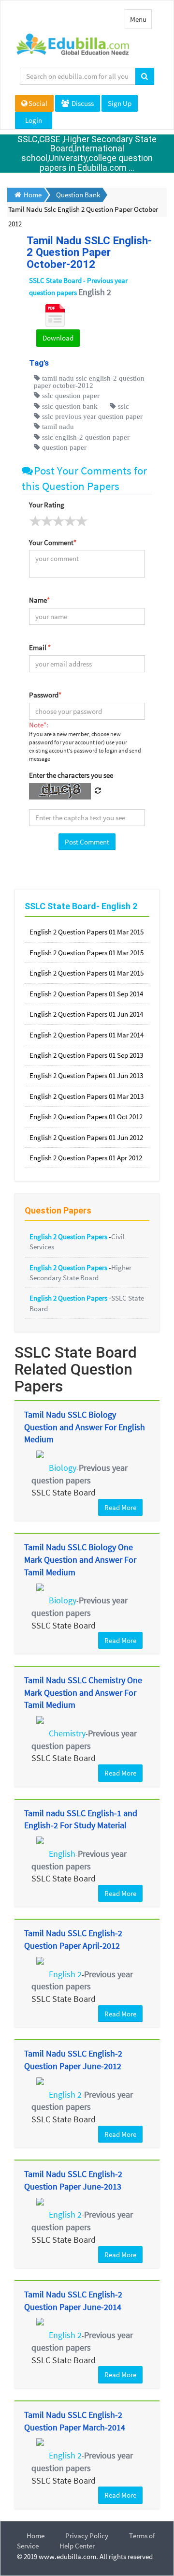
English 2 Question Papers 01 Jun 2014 (86, 1014)
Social (38, 103)
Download (58, 338)
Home (36, 2536)
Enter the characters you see (71, 775)
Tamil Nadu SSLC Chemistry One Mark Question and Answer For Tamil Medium (83, 1692)
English (62, 1854)
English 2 (65, 1974)
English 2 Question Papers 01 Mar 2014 (87, 1035)
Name (39, 600)
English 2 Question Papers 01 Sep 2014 (86, 994)
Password (45, 695)
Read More (120, 1507)
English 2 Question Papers (69, 1236)
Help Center (77, 2546)
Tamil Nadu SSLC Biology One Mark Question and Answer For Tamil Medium (80, 1559)
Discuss (82, 103)
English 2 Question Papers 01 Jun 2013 (86, 1075)
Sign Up (120, 103)
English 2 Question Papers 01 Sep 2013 (86, 1055)
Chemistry (67, 1733)
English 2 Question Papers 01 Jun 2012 (86, 1137)
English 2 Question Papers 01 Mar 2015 (87, 932)
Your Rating (47, 505)
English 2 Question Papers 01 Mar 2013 (87, 1096)
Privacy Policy (87, 2536)
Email (40, 647)
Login (34, 120)
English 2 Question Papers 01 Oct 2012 (86, 1117)
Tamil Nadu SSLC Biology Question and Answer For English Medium (85, 1427)
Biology (63, 1468)
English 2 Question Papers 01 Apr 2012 (86, 1158)
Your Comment (53, 542)
